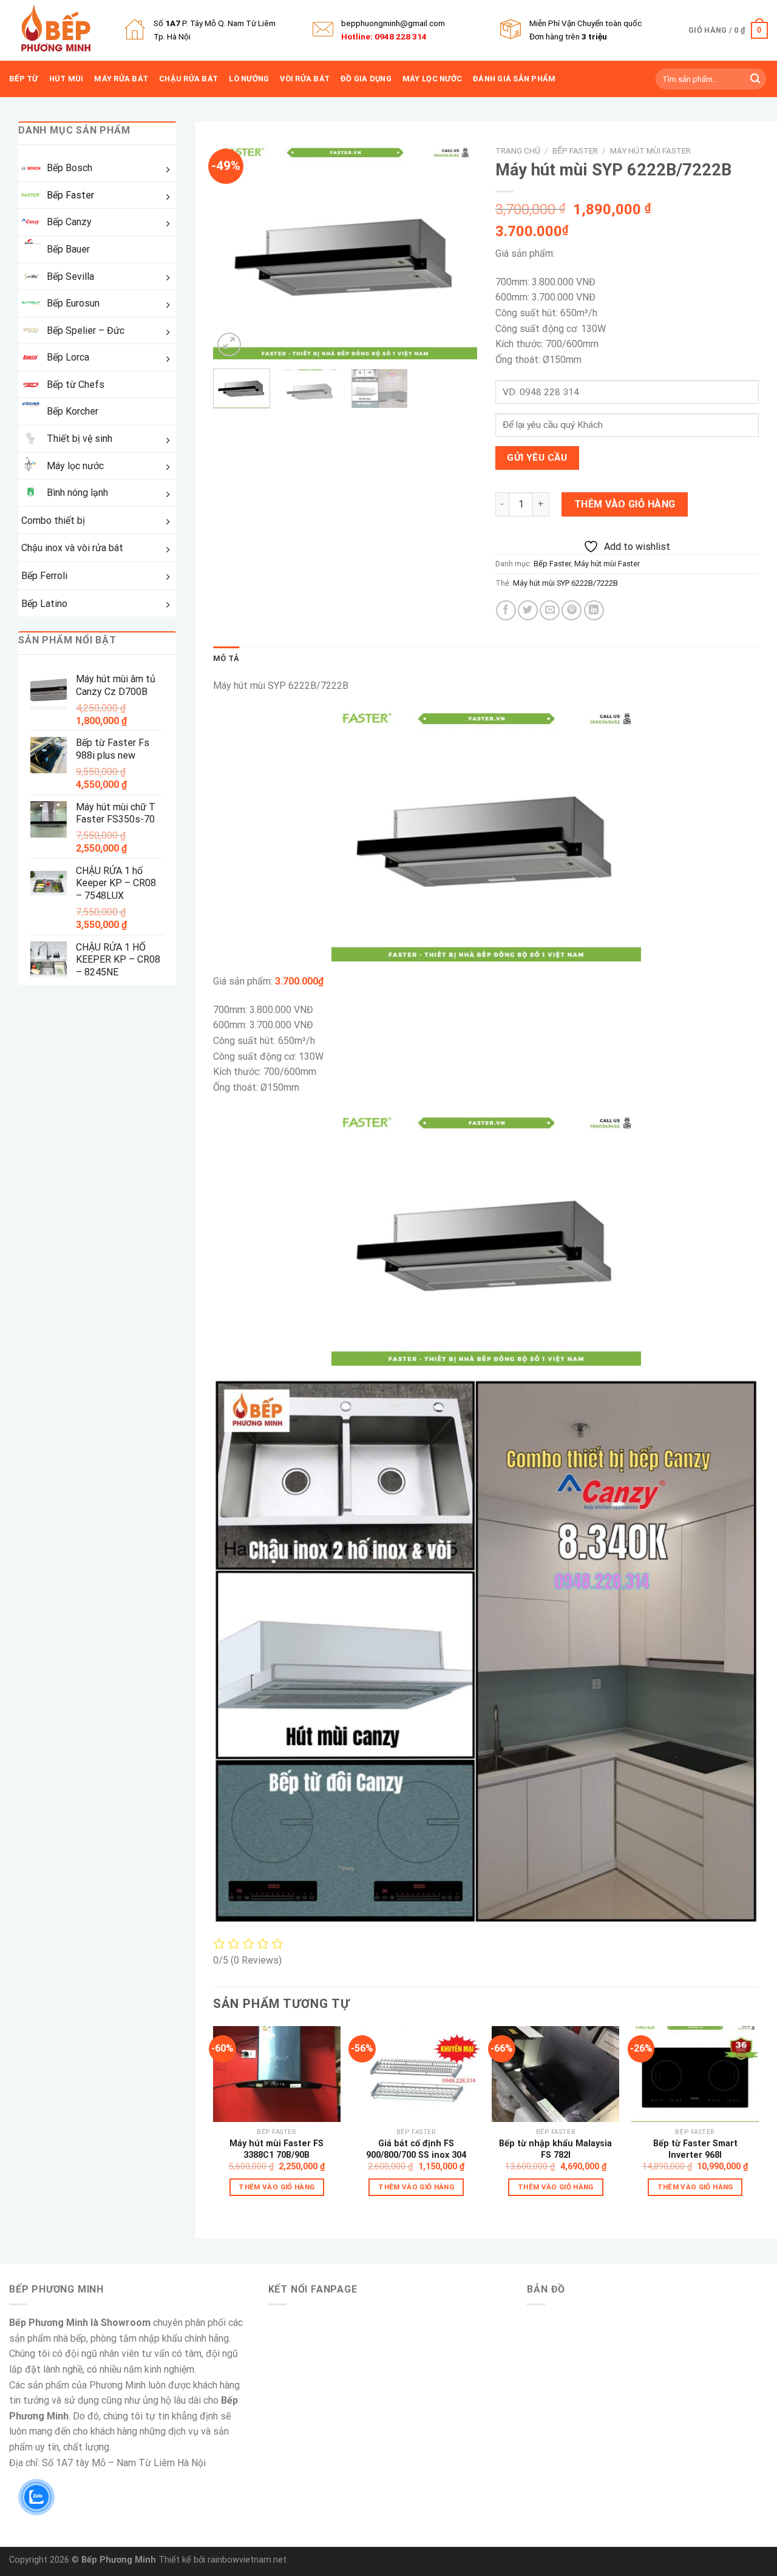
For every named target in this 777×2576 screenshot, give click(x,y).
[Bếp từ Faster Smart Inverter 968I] (695, 2074)
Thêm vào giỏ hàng (625, 504)
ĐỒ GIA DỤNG (366, 79)
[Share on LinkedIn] (594, 610)
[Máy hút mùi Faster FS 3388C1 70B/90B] (277, 2074)
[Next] (456, 249)
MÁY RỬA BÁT (121, 79)
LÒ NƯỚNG (249, 79)
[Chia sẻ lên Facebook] (506, 610)
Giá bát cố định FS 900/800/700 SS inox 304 (416, 2149)
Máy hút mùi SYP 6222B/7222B (565, 583)
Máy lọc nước (432, 79)
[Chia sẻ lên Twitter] (528, 610)
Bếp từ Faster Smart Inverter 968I (695, 2149)
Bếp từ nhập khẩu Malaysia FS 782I (555, 2149)
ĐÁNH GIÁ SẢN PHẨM (514, 79)
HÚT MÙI (66, 79)
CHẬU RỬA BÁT (188, 79)
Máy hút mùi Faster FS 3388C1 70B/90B (277, 2149)
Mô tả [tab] (226, 658)
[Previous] (234, 249)
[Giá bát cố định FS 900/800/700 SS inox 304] (416, 2074)
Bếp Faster (575, 151)
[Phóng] (229, 344)
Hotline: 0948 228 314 (384, 36)
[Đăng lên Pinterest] (572, 610)
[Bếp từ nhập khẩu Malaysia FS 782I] (555, 2074)
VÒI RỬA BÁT (305, 79)
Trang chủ (518, 151)
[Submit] (755, 79)
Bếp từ (24, 79)
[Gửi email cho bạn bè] (550, 610)
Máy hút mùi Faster (650, 151)
